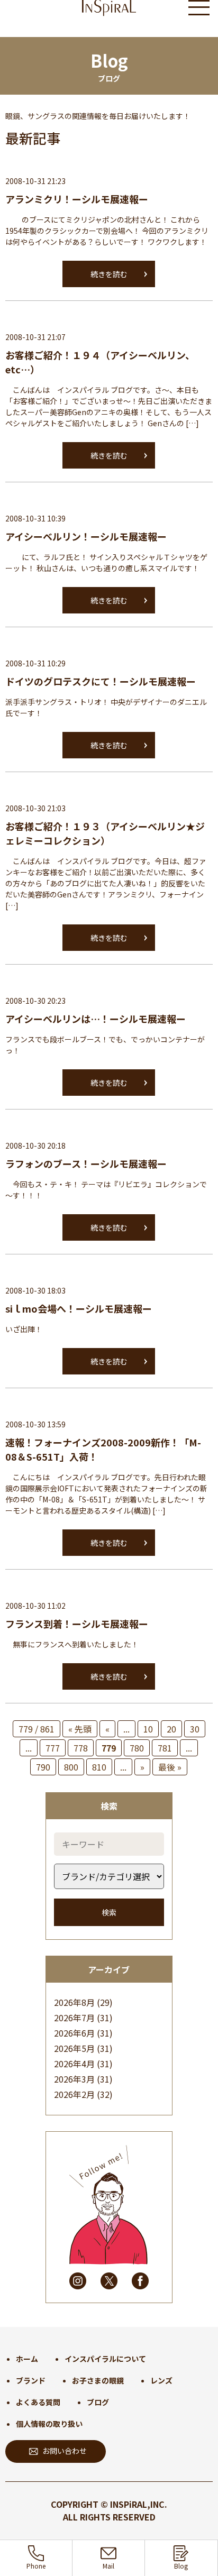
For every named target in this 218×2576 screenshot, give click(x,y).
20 (171, 1729)
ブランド (31, 2380)
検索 (109, 1912)
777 (53, 1748)
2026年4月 (74, 2064)
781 (165, 1748)
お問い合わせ (65, 2451)
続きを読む (109, 274)
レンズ (161, 2380)
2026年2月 (74, 2094)
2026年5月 (74, 2048)
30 (195, 1729)
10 (148, 1729)
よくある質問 (38, 2402)
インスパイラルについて (105, 2359)
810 (99, 1767)
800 (71, 1767)
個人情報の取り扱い (49, 2424)
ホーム (27, 2359)
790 (43, 1767)
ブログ (98, 2402)
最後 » (170, 1767)
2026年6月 (74, 2033)
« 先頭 (80, 1729)
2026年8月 (74, 2002)
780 (137, 1748)
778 (81, 1748)
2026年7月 (74, 2018)
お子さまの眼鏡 (98, 2380)
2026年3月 (74, 2079)
